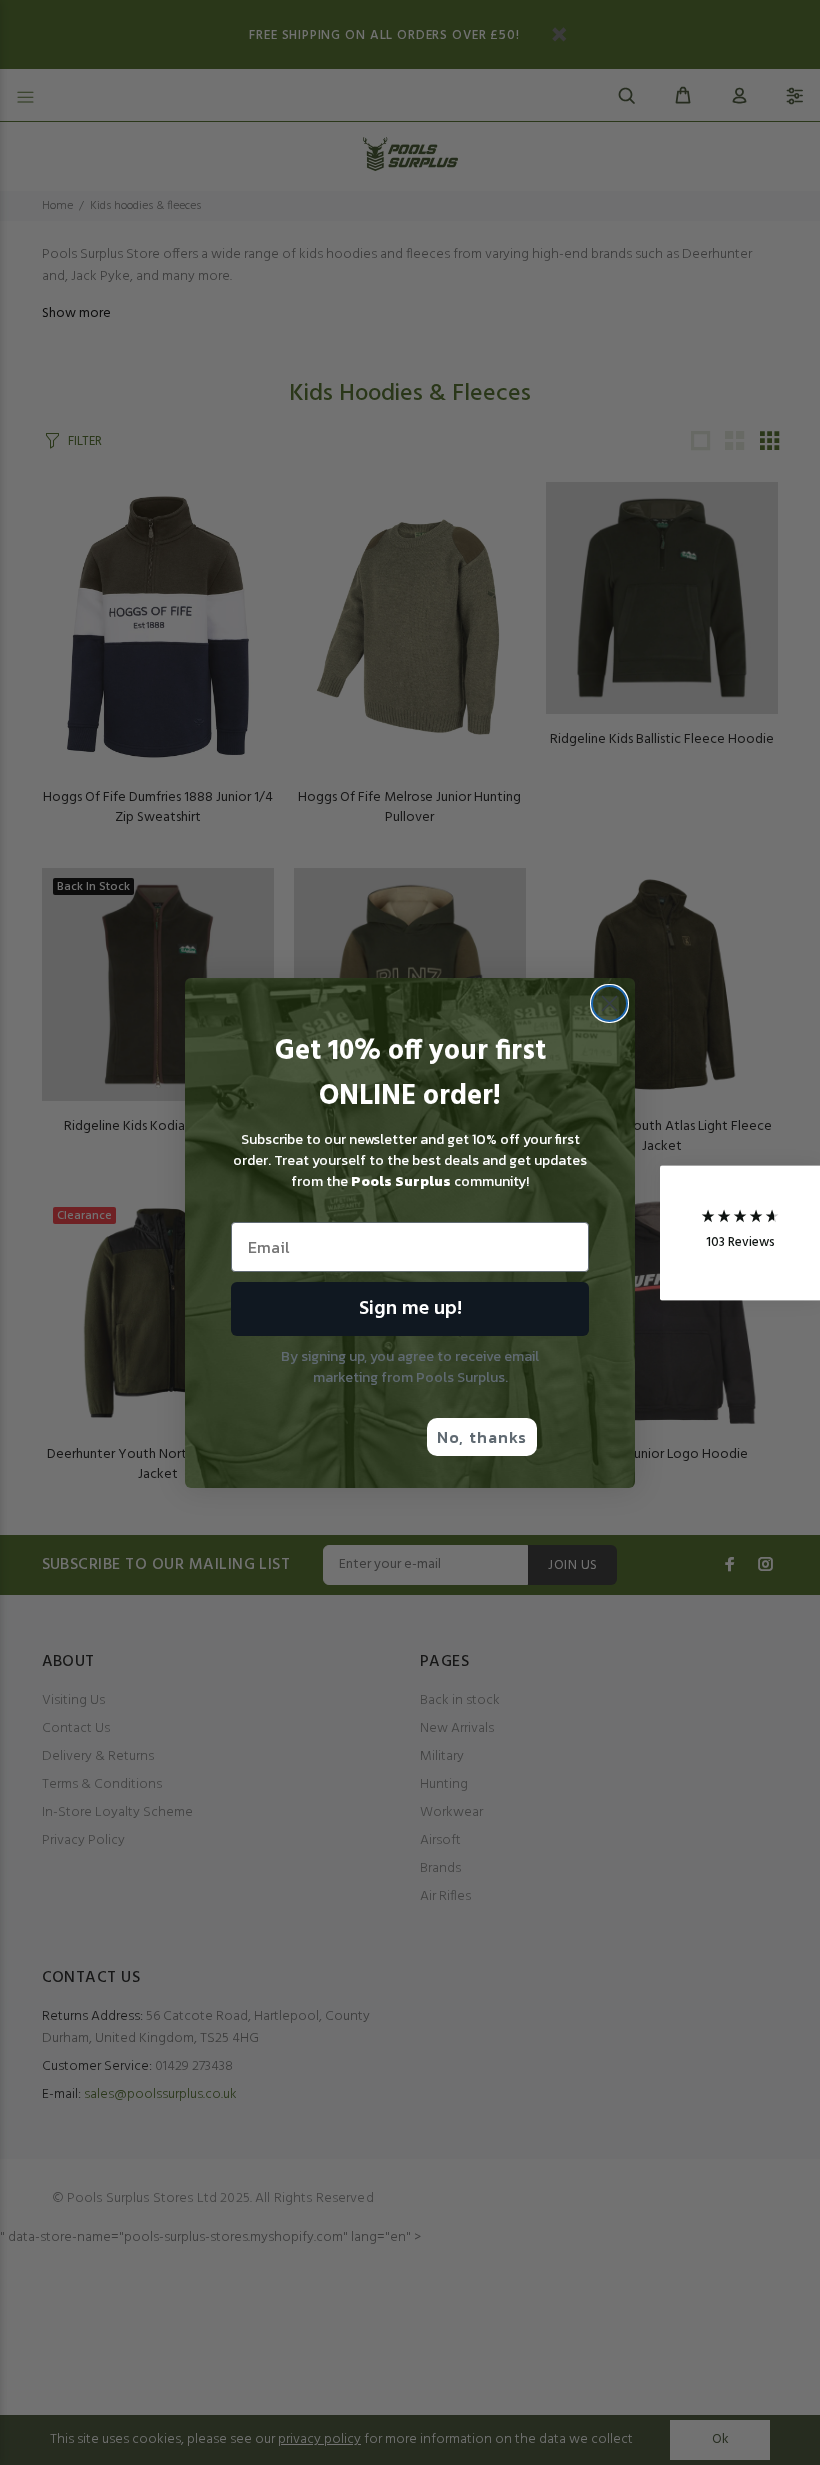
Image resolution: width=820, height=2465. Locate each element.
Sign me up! (410, 1309)
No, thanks (482, 1437)
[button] (740, 1232)
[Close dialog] (609, 1003)
